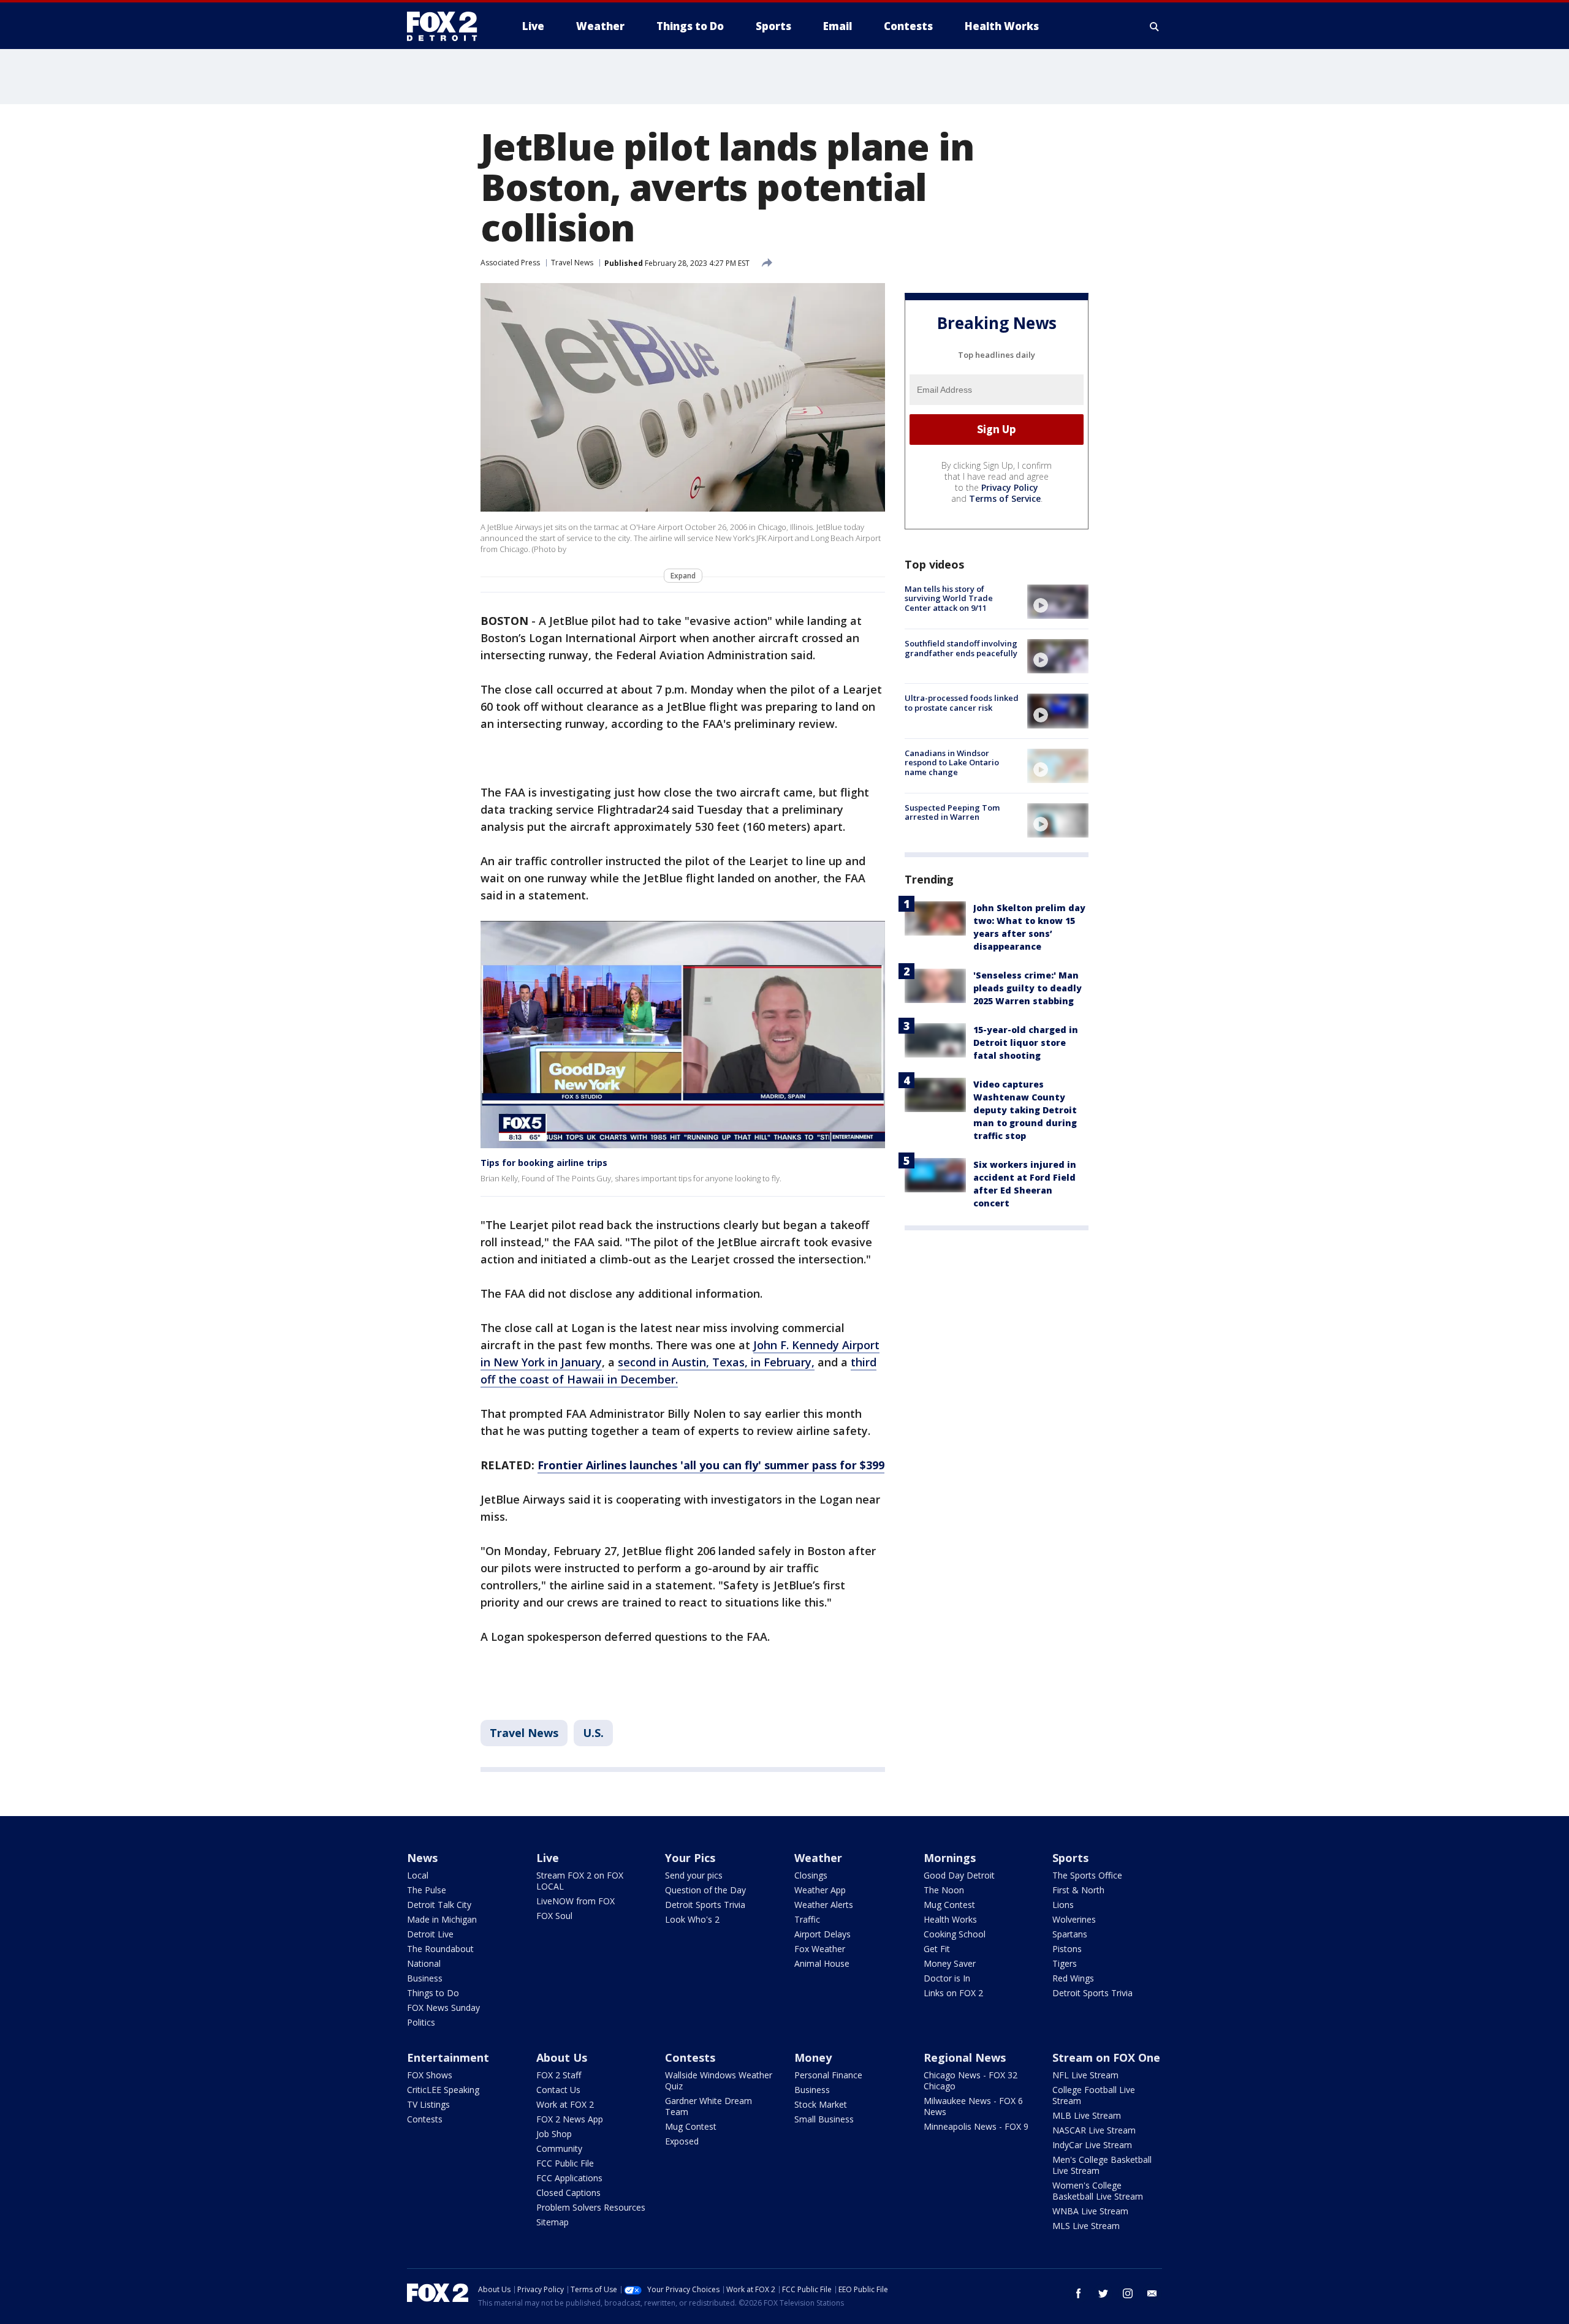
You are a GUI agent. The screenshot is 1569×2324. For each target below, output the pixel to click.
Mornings (950, 1858)
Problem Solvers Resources (591, 2207)
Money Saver (950, 1963)
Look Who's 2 (692, 1919)
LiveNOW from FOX (576, 1901)
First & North (1078, 1890)
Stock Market (821, 2104)
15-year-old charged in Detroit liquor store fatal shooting (1026, 1043)
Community (559, 2148)
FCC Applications (569, 2178)
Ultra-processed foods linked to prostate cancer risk (962, 703)
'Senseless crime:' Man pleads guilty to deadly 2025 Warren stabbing (1028, 988)
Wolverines (1074, 1919)
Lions (1063, 1905)
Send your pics (694, 1875)
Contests (425, 2119)
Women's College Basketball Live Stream (1098, 2191)
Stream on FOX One (1106, 2057)
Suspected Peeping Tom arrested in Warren (952, 812)
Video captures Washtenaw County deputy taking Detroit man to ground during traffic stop (1025, 1110)
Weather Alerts (824, 1905)
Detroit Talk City (439, 1905)
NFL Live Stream (1085, 2075)
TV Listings (428, 2104)
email (1152, 2293)
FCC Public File (565, 2163)
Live (548, 1858)
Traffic (807, 1919)
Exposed (682, 2141)
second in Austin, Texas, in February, (716, 1362)
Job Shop (554, 2134)
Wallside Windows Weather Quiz (719, 2080)
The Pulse (427, 1890)
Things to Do (433, 1993)
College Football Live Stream (1094, 2095)
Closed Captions (568, 2193)
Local (418, 1875)
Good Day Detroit (959, 1875)
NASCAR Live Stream (1094, 2130)
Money (813, 2057)
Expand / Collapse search (1155, 26)
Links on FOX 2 (953, 1993)
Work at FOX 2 (565, 2104)
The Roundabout (440, 1949)
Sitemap (553, 2222)
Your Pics (690, 1858)
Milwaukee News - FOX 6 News (973, 2106)
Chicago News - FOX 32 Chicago (971, 2080)
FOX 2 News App (570, 2119)
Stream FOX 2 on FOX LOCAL (580, 1881)
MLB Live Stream (1087, 2115)
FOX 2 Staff (559, 2075)
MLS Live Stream (1086, 2226)
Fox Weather (820, 1949)
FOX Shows (430, 2075)
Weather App (820, 1890)
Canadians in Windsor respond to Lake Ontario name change (952, 763)
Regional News (965, 2057)
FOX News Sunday (443, 2008)
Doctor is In (947, 1978)
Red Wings (1073, 1978)
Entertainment (448, 2057)
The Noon (944, 1890)
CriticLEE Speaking (443, 2090)
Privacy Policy (1010, 487)
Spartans (1070, 1934)
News (422, 1858)
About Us (562, 2057)
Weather (818, 1858)
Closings (811, 1875)
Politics (421, 2022)
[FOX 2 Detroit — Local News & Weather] (447, 26)
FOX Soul (554, 1916)
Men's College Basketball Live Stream (1102, 2165)
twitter (1103, 2293)
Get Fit (937, 1949)
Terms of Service (1005, 498)
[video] (1058, 602)
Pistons (1067, 1949)
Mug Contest (949, 1905)
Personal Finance (828, 2075)
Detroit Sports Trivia (705, 1905)
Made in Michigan (442, 1919)
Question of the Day (705, 1890)
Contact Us (558, 2090)
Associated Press (510, 263)
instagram (1128, 2293)
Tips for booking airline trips (544, 1163)
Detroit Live (430, 1934)
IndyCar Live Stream (1092, 2145)
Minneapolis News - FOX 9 (976, 2126)
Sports (1070, 1858)
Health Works (950, 1919)
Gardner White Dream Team (709, 2106)
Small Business (824, 2119)
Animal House (822, 1963)
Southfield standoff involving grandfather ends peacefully (961, 648)
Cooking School (955, 1934)
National (424, 1963)
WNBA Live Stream (1090, 2211)
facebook (1079, 2293)
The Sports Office (1087, 1875)
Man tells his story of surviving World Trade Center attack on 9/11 (949, 598)
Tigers (1065, 1963)
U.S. (593, 1733)
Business (425, 1978)
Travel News (572, 263)
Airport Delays (822, 1934)
